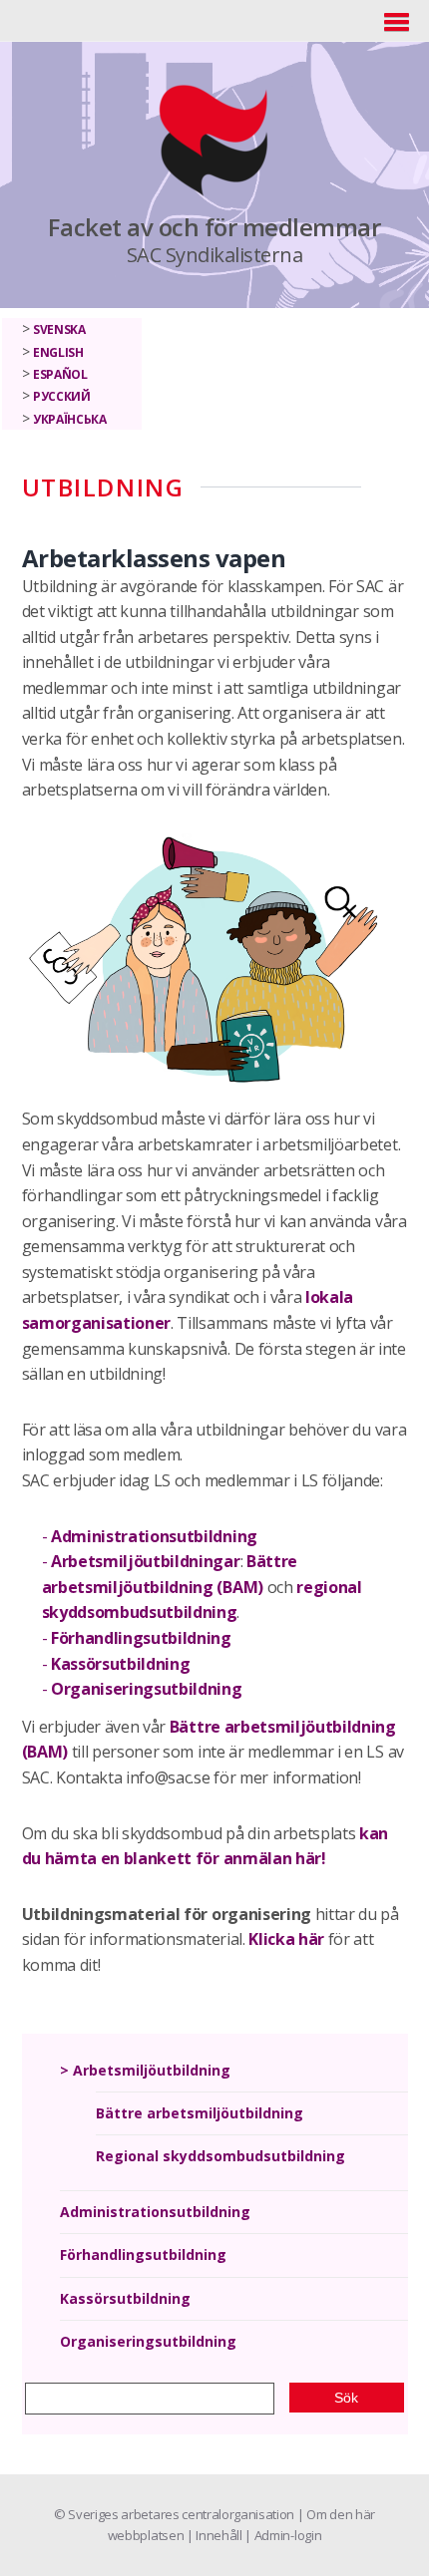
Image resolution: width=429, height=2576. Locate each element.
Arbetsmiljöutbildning (152, 2070)
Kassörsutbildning (121, 1664)
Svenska (59, 329)
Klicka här (286, 1939)
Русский (62, 396)
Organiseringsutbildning (147, 1689)
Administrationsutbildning (154, 1536)
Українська (70, 419)
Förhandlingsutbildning (141, 1638)
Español (60, 374)
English (58, 352)
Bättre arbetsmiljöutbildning (200, 2113)
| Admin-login (283, 2535)
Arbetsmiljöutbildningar (146, 1561)
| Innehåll (215, 2535)
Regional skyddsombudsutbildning (220, 2156)
